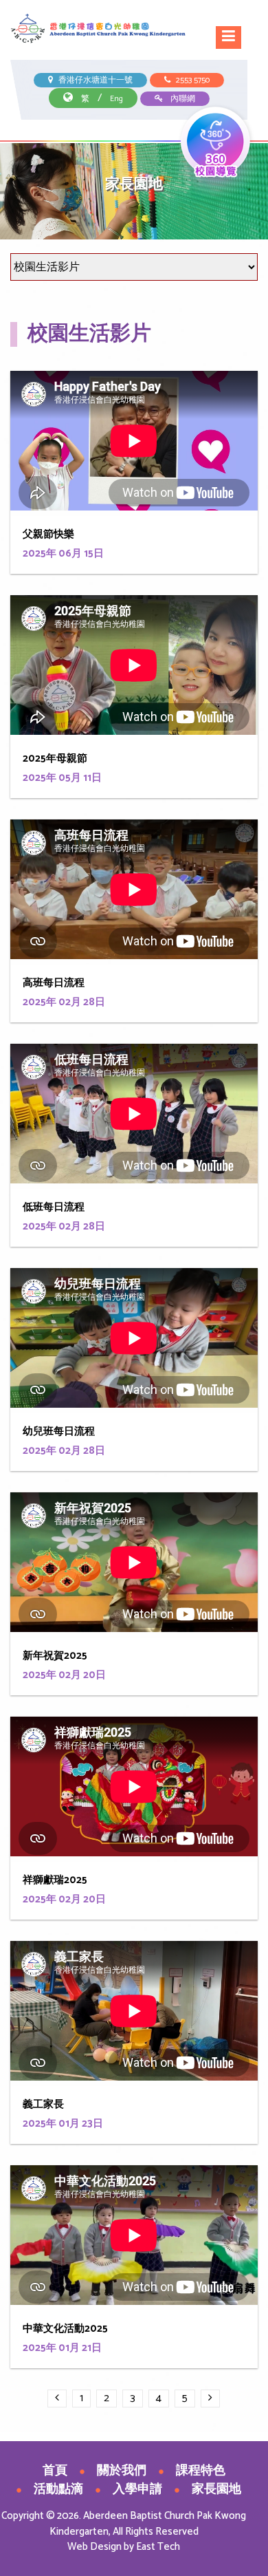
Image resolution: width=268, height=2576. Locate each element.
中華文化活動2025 (65, 2329)
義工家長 (43, 2104)
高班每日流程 (54, 983)
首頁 (55, 2471)
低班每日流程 (54, 1207)
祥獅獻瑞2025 (55, 1880)
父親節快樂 (48, 534)
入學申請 (137, 2489)
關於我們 (122, 2471)
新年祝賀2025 (55, 1656)
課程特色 (201, 2471)
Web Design (94, 2547)
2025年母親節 (55, 759)
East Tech (158, 2547)
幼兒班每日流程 (59, 1431)
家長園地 (216, 2489)
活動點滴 (58, 2489)
